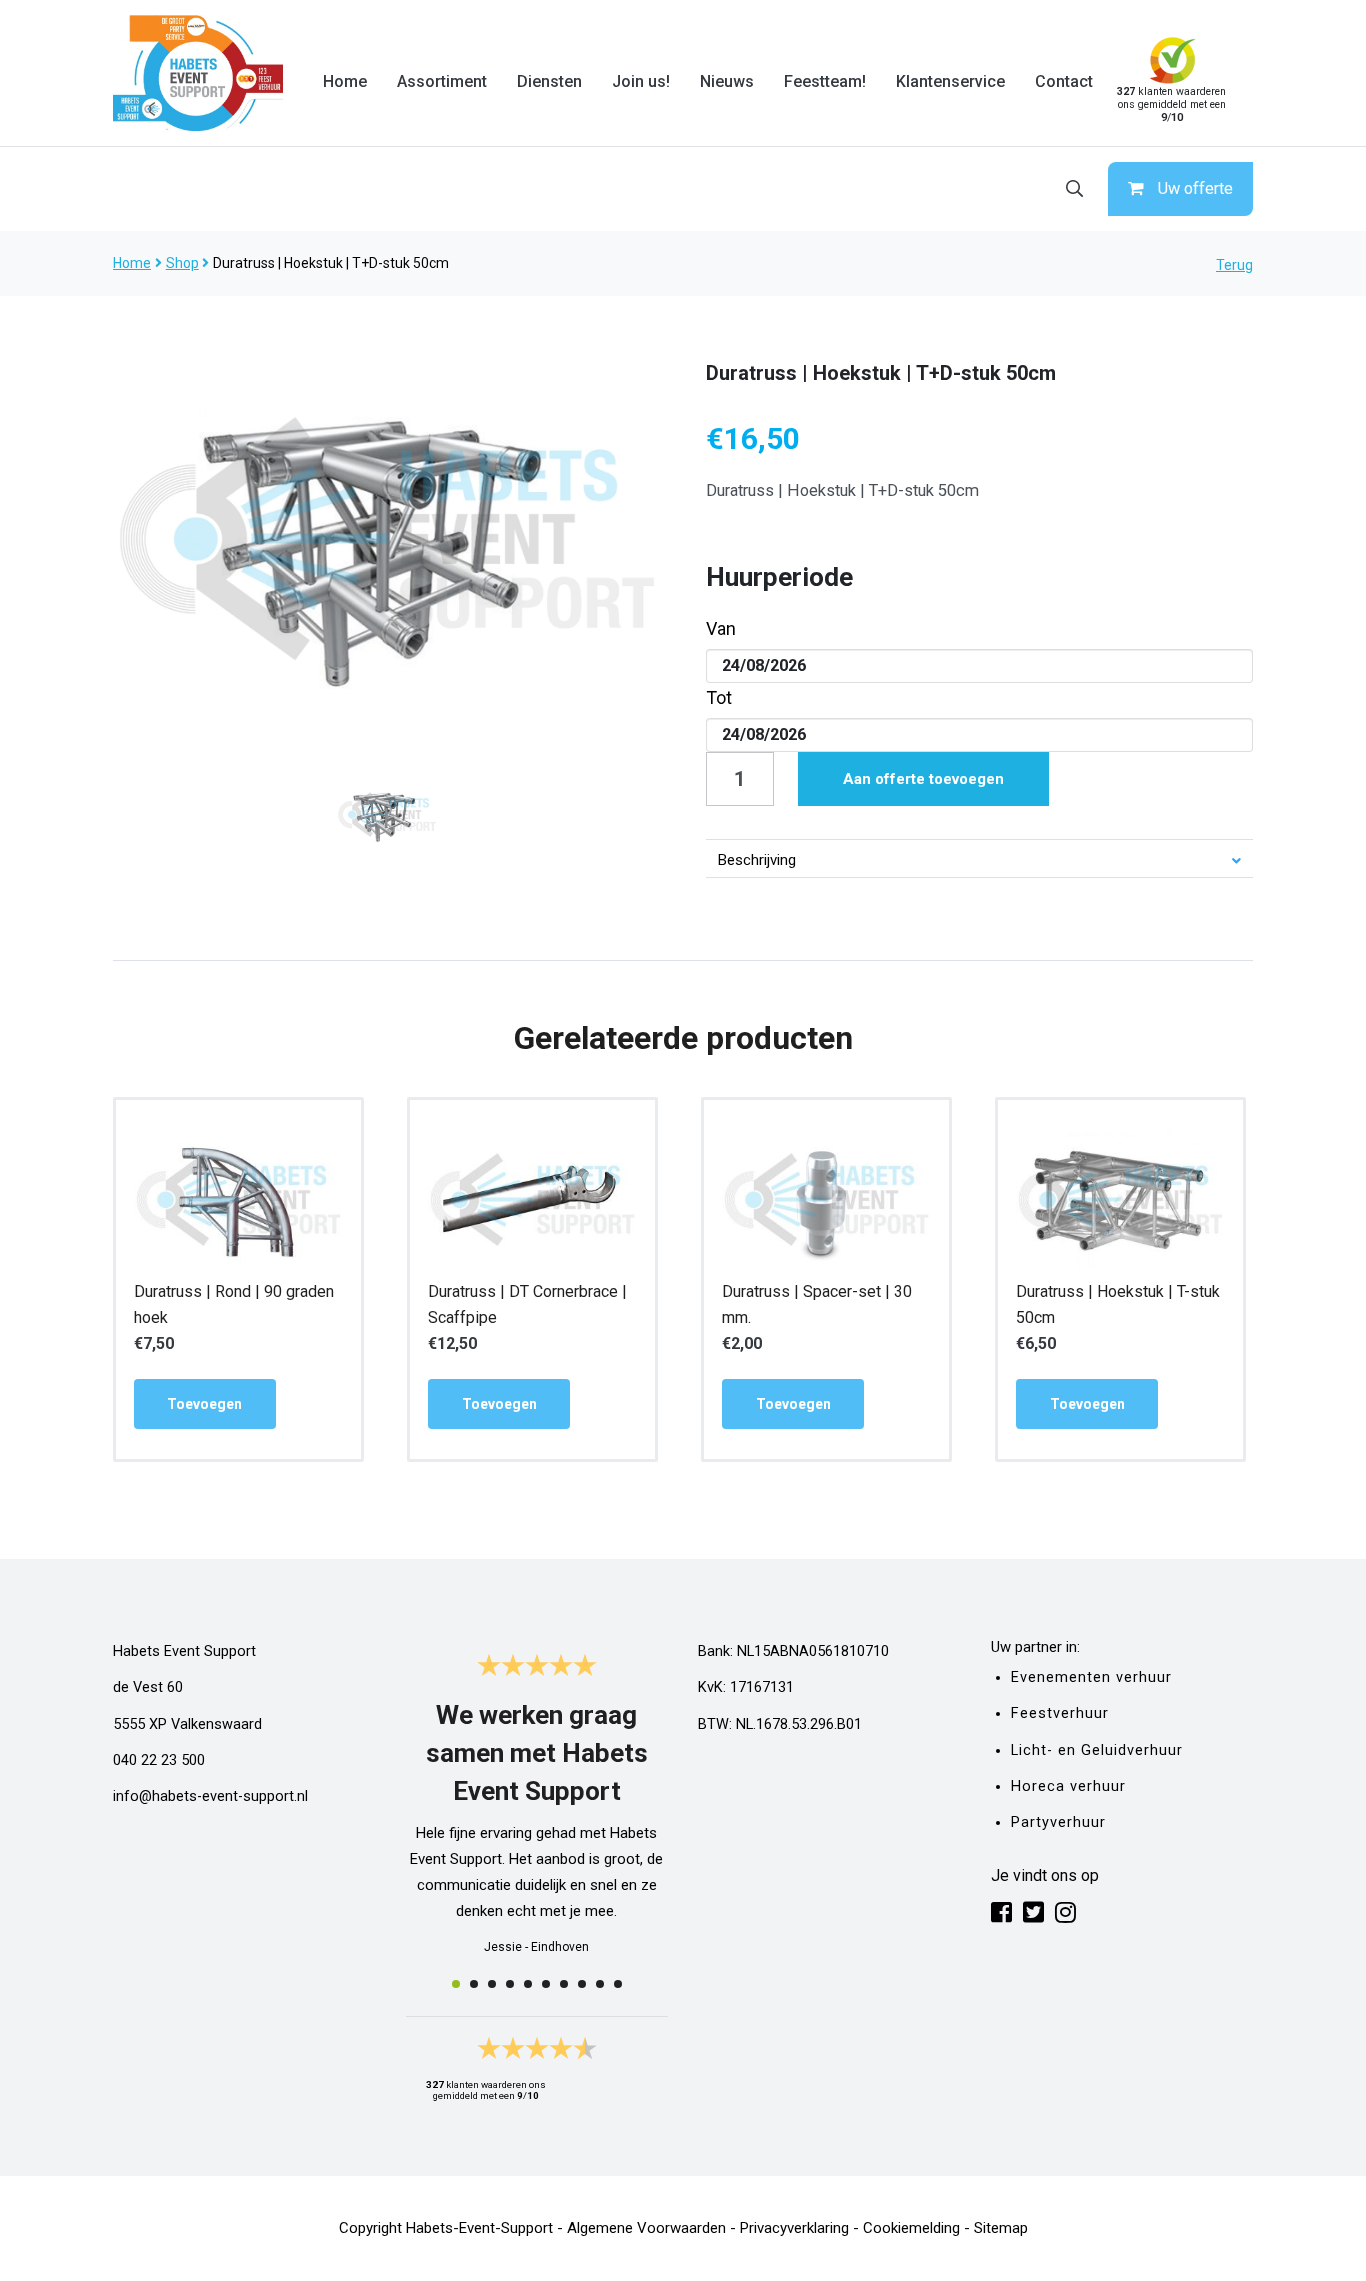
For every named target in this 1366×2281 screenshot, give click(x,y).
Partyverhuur (1058, 1822)
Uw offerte (1195, 188)
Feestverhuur (1060, 1713)
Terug (1234, 265)
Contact (1064, 81)
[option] (387, 538)
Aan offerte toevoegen (923, 779)
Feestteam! (825, 81)
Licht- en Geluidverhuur (1097, 1750)
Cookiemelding (911, 2228)
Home (345, 81)
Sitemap (1001, 2228)
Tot (719, 697)
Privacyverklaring (794, 2228)
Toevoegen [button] (204, 1404)
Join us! (641, 81)
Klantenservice (950, 81)
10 (618, 1984)
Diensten (549, 81)
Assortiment (442, 81)
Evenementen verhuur (1091, 1677)
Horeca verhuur (1068, 1786)
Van (721, 628)
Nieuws (727, 81)
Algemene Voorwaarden (646, 2228)
